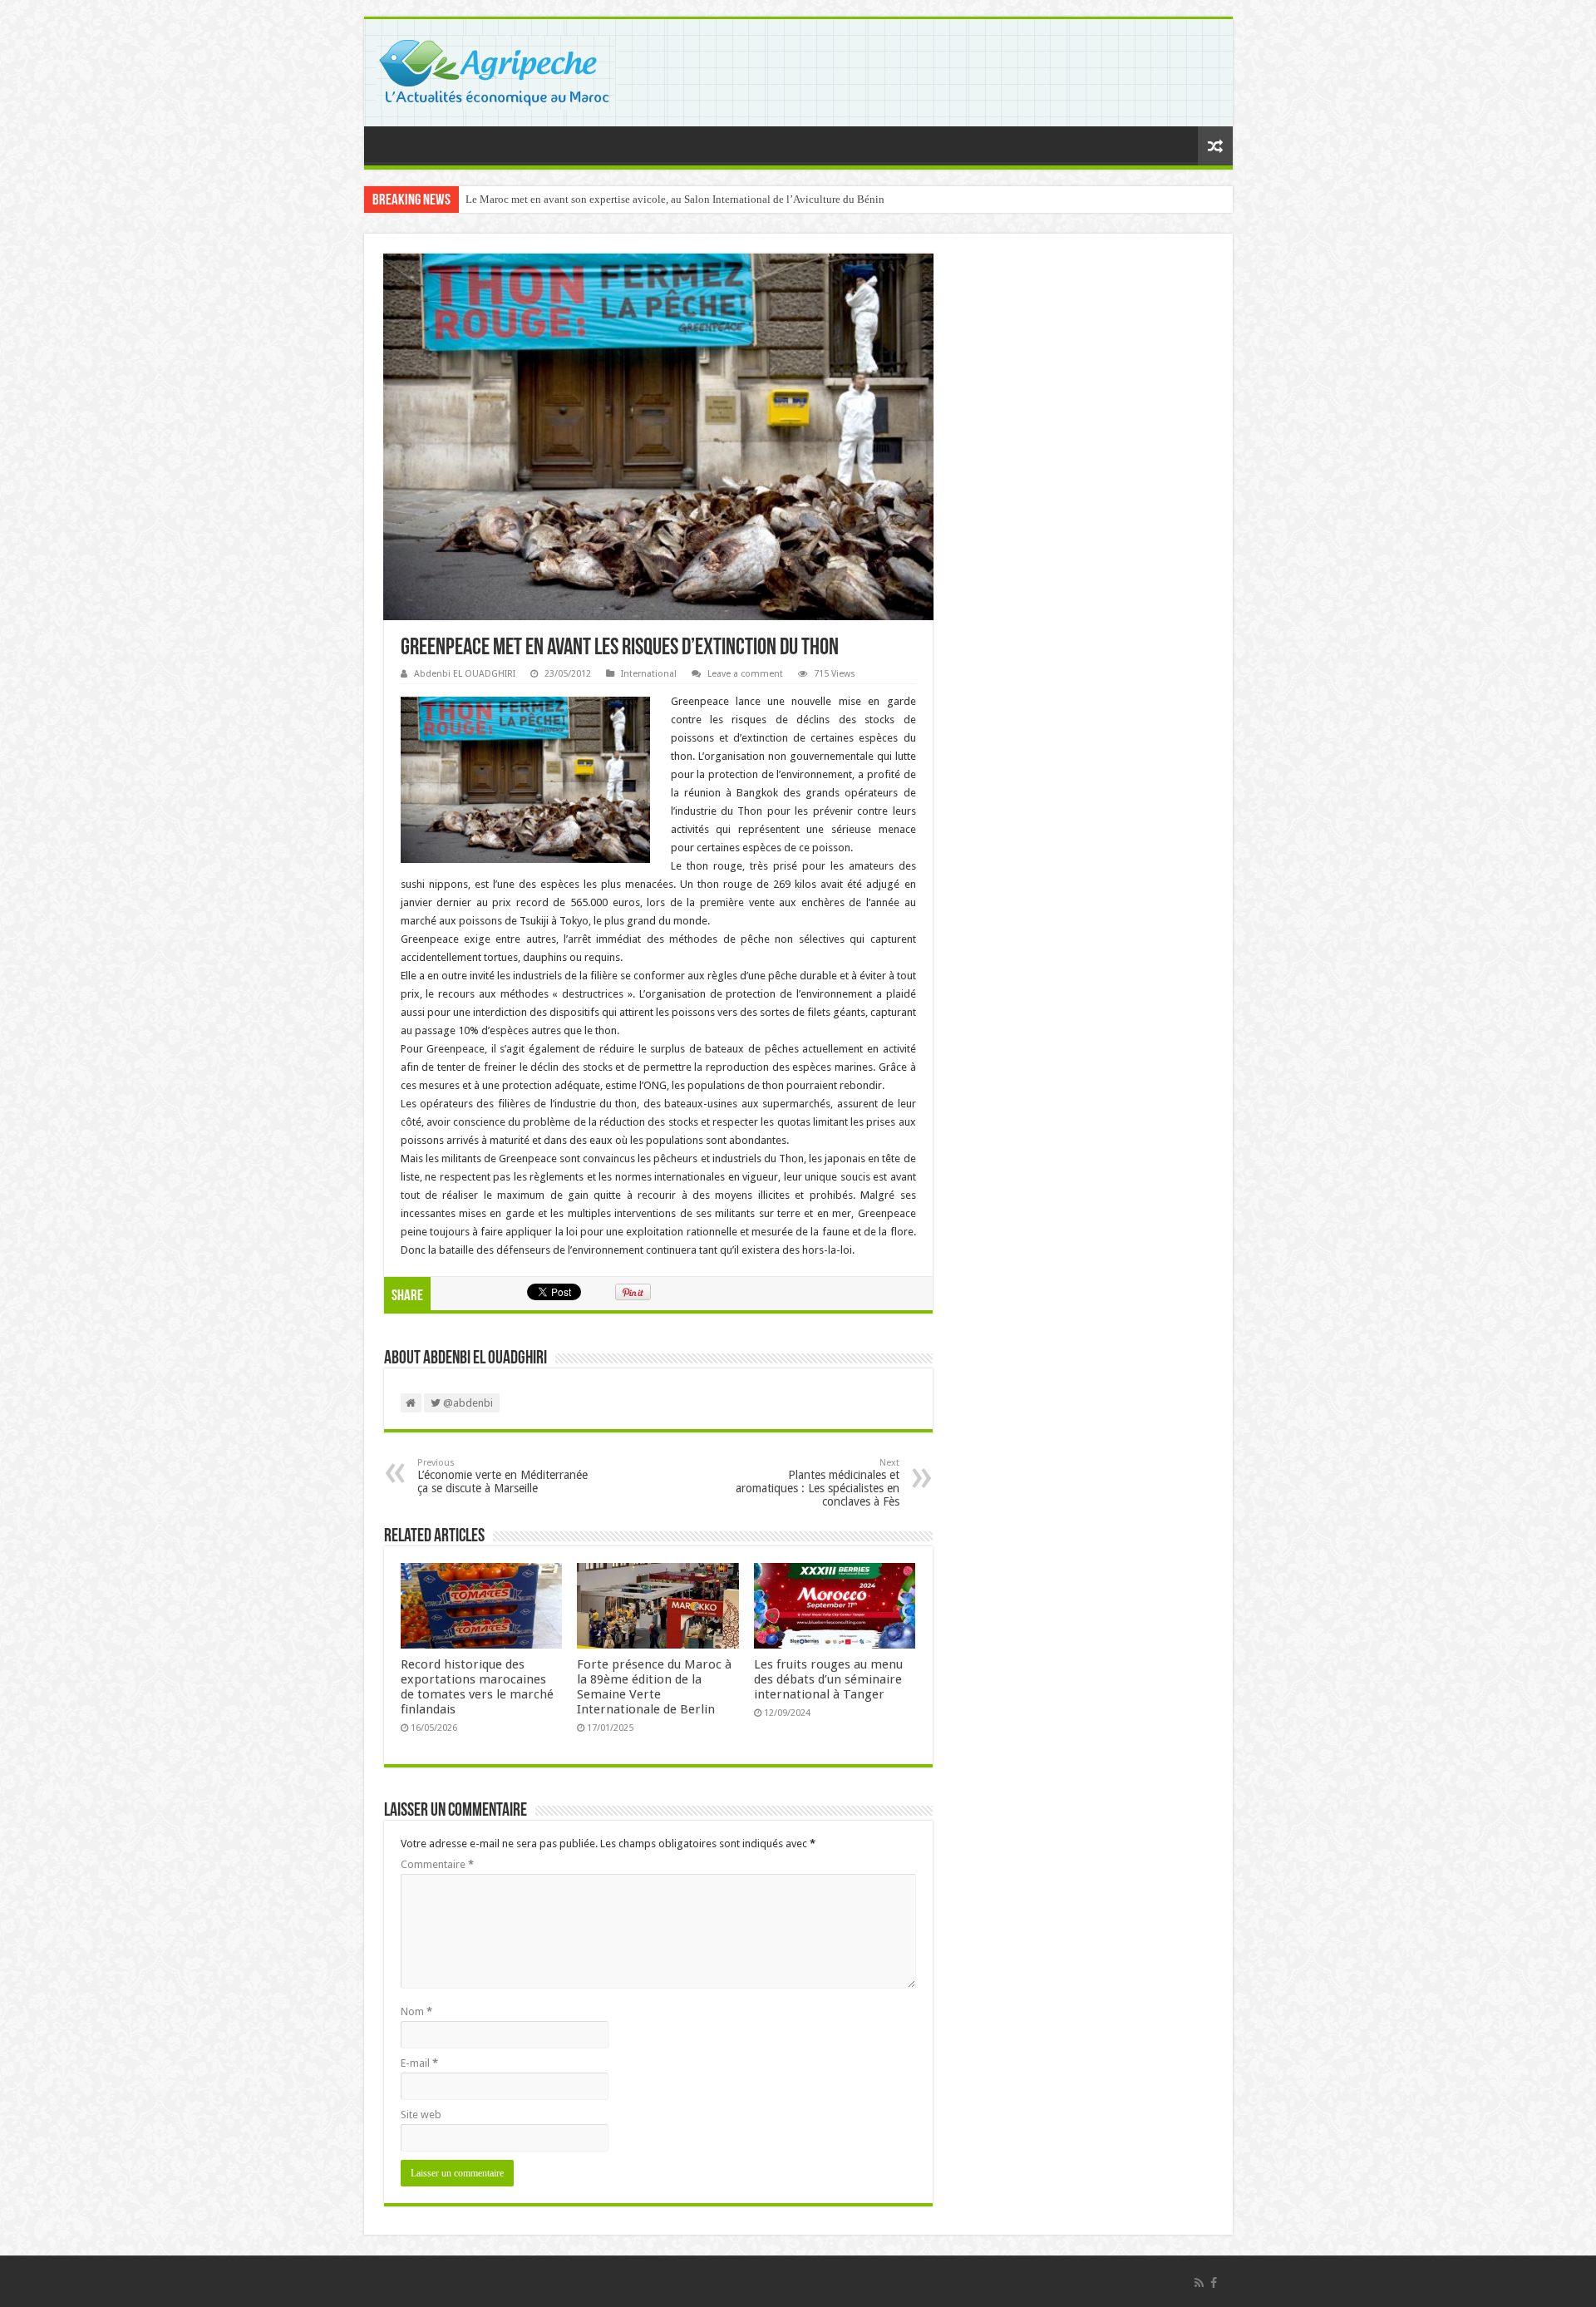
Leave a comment (745, 674)
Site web (421, 2115)
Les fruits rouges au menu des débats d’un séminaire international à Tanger (828, 1679)
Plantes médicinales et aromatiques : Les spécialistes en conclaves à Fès (818, 1483)
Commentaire (437, 1864)
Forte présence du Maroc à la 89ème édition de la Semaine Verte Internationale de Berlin (654, 1687)
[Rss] (1199, 2283)
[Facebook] (1214, 2283)
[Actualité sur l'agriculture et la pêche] (496, 70)
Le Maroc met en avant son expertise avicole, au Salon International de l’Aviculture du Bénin (675, 199)
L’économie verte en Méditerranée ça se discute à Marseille (502, 1476)
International (649, 674)
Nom (416, 2011)
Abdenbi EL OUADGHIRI (465, 674)
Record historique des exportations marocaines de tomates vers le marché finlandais (477, 1687)
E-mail (419, 2063)
